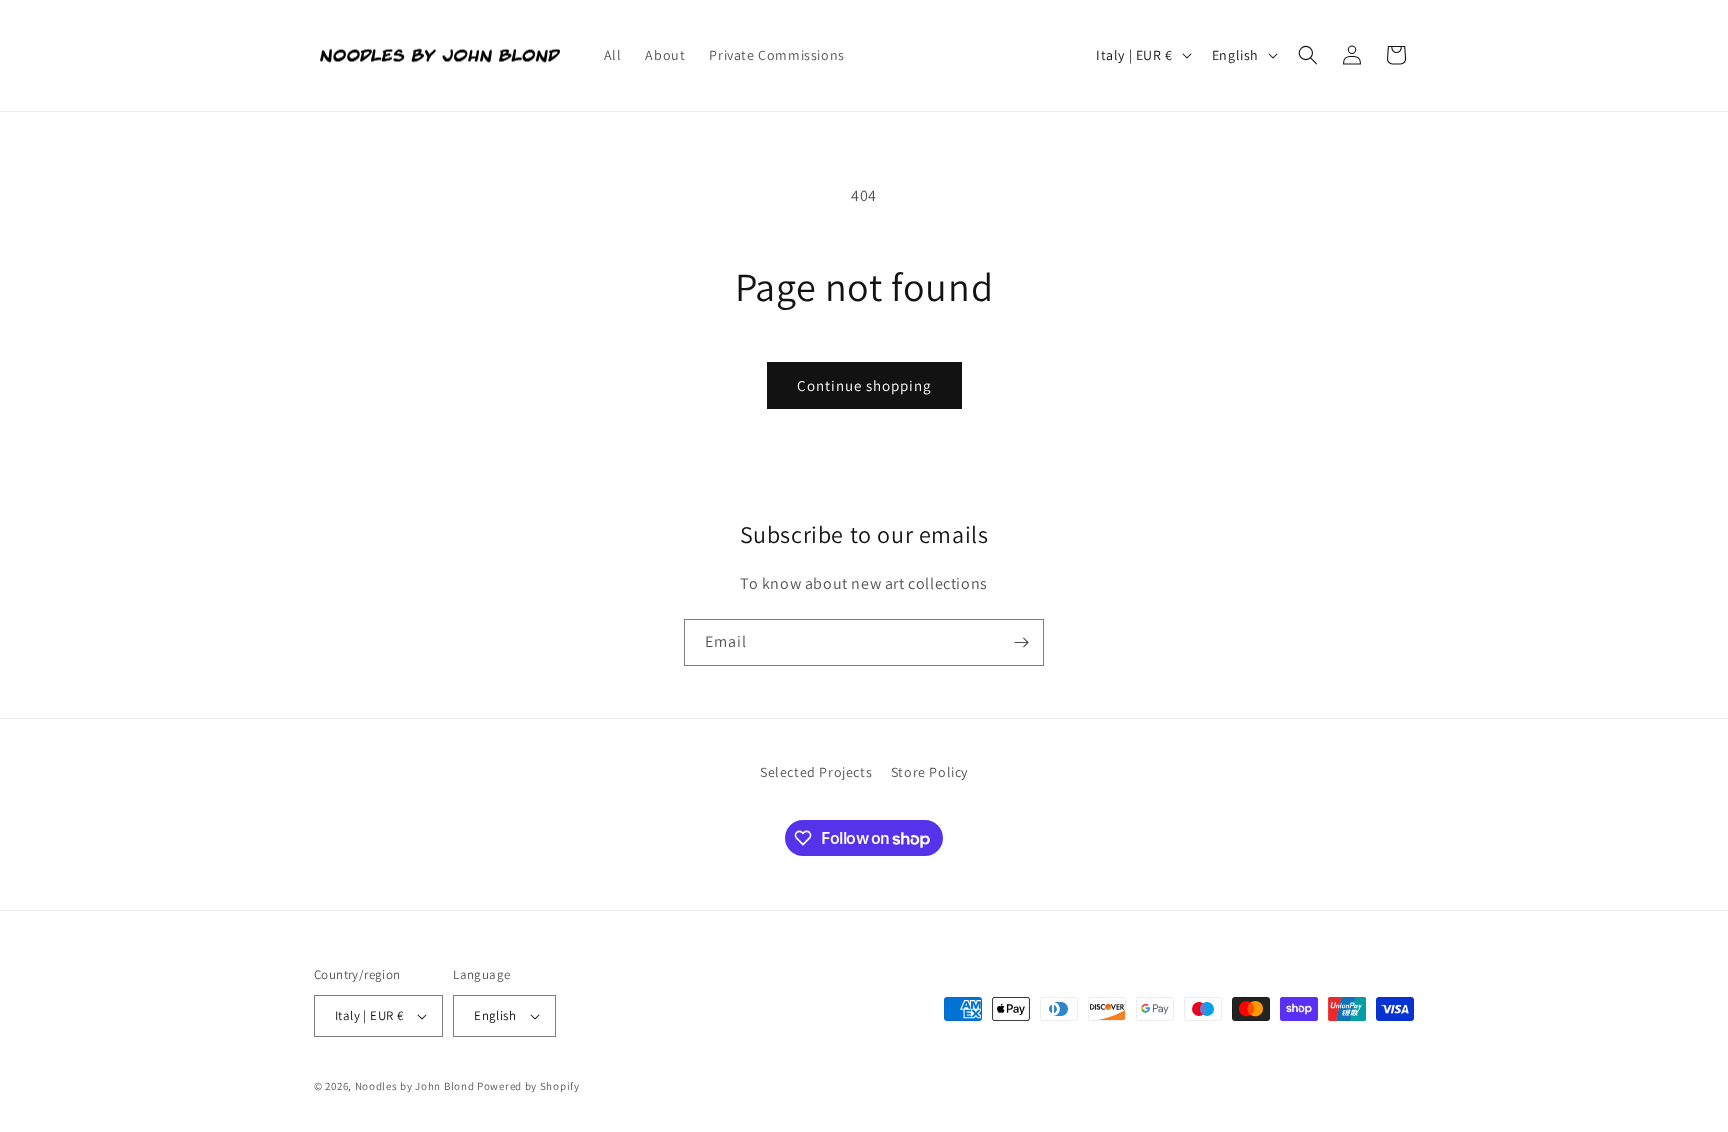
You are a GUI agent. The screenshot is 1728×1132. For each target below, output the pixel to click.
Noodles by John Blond (415, 1086)
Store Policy (929, 772)
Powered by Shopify (528, 1086)
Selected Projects (816, 772)
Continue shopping (864, 385)
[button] (1308, 55)
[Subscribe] (1021, 642)
